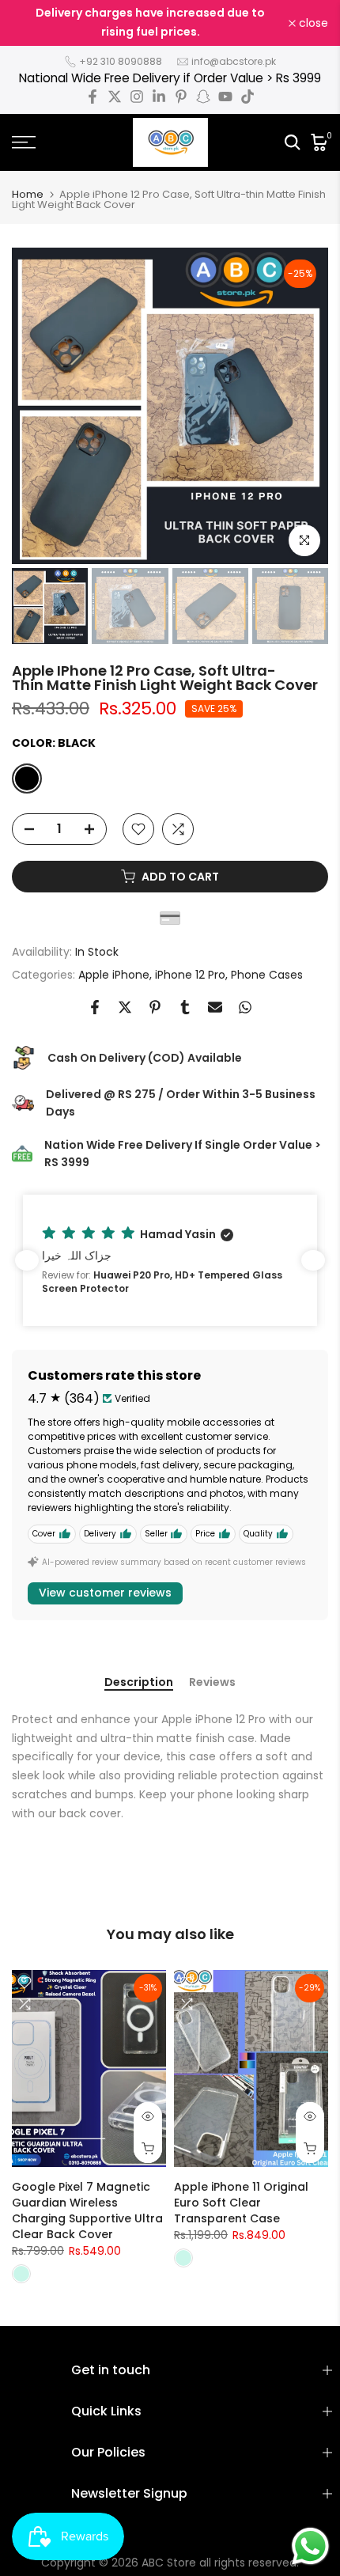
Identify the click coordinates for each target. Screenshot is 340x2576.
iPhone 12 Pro (190, 975)
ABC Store (169, 2563)
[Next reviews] (313, 1260)
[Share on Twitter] (125, 1007)
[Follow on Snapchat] (203, 97)
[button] (170, 1260)
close (312, 23)
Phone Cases (267, 975)
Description (139, 1683)
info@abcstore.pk (234, 61)
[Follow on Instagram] (137, 97)
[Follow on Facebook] (93, 97)
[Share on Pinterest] (155, 1007)
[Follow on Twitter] (115, 97)
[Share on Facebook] (95, 1007)
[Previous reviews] (27, 1260)
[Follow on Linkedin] (159, 97)
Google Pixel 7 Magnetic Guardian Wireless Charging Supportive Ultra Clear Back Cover (87, 2210)
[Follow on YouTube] (225, 97)
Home (28, 194)
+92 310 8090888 (121, 61)
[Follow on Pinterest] (181, 97)
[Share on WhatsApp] (245, 1007)
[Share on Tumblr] (185, 1007)
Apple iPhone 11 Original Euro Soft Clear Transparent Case (241, 2203)
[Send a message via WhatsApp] (310, 2546)
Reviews (212, 1683)
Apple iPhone (114, 975)
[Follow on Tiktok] (247, 97)
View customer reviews (105, 1593)
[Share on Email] (215, 1007)
